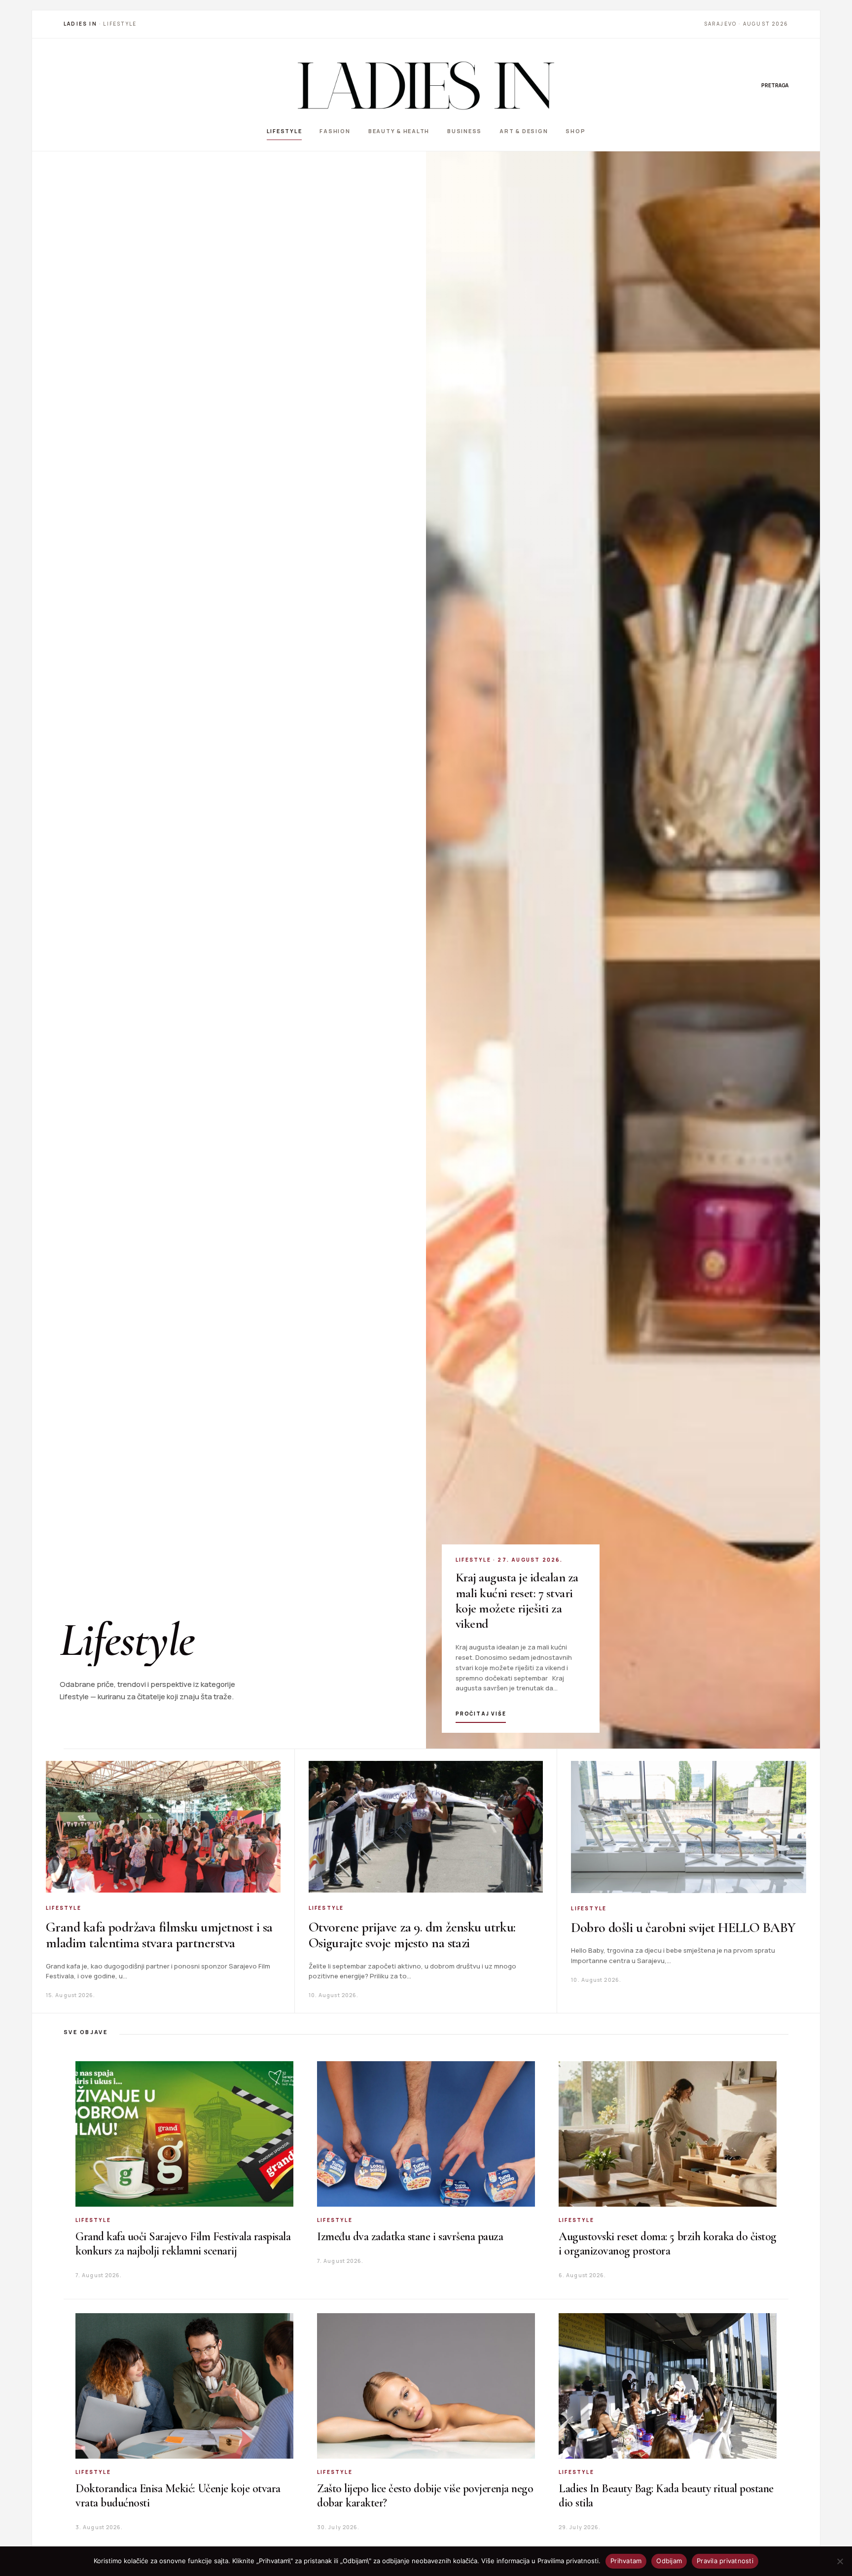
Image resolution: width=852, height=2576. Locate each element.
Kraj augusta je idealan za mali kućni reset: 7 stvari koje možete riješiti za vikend (517, 1600)
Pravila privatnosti (725, 2561)
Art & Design (524, 131)
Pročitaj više (481, 1714)
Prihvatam (626, 2561)
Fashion (335, 131)
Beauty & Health (399, 131)
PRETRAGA (775, 85)
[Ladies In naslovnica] (426, 85)
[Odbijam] (840, 2561)
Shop (575, 131)
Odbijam (669, 2561)
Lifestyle (284, 131)
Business (464, 131)
